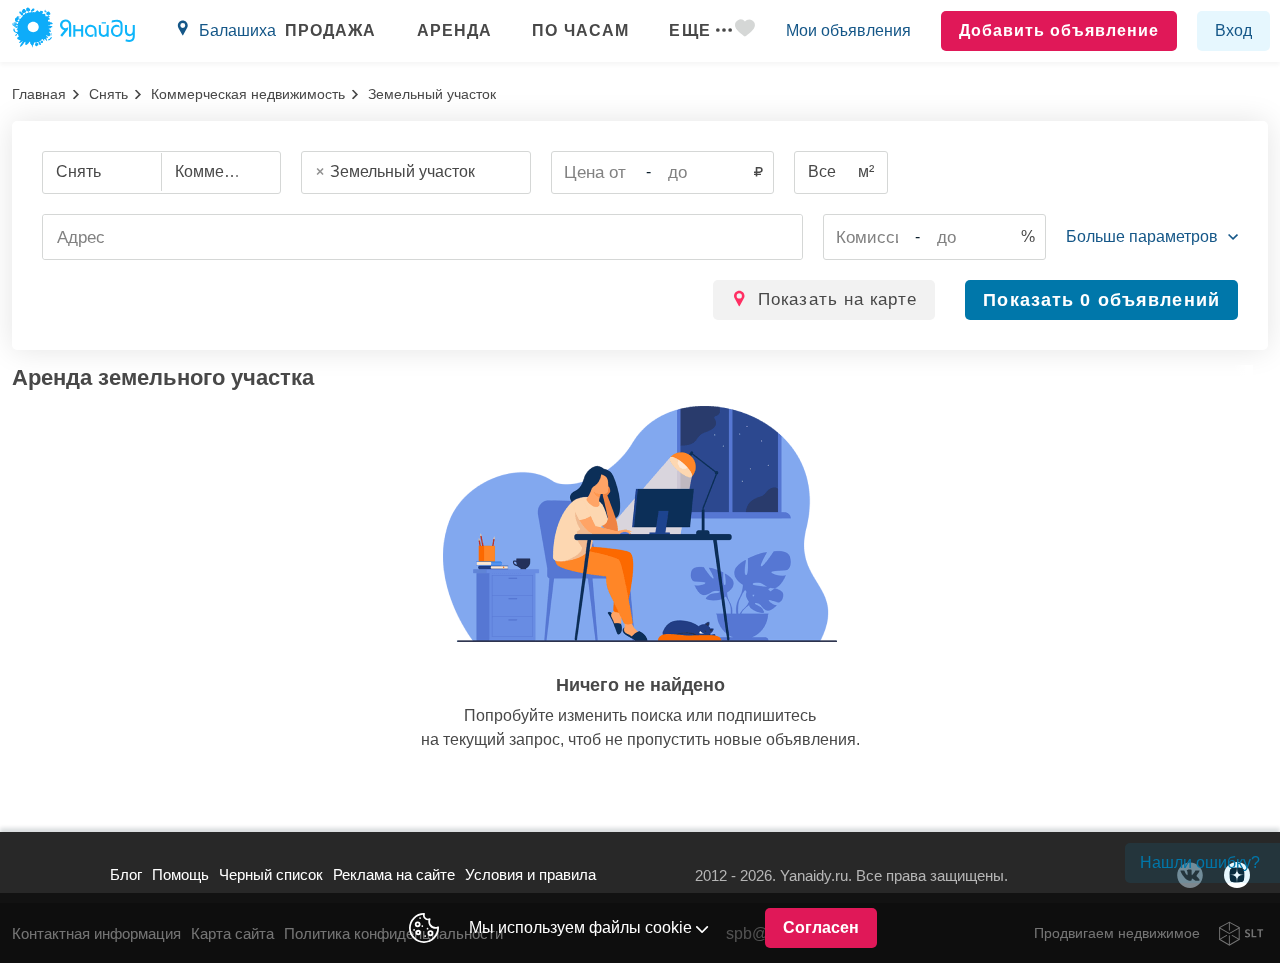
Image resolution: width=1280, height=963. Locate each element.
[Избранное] (746, 31)
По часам (580, 30)
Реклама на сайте (394, 874)
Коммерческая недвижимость (248, 94)
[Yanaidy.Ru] (73, 31)
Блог (126, 874)
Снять (108, 94)
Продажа (331, 30)
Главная (39, 94)
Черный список (271, 874)
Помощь (180, 874)
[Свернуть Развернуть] (1152, 237)
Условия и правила (530, 874)
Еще (689, 30)
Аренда (455, 30)
